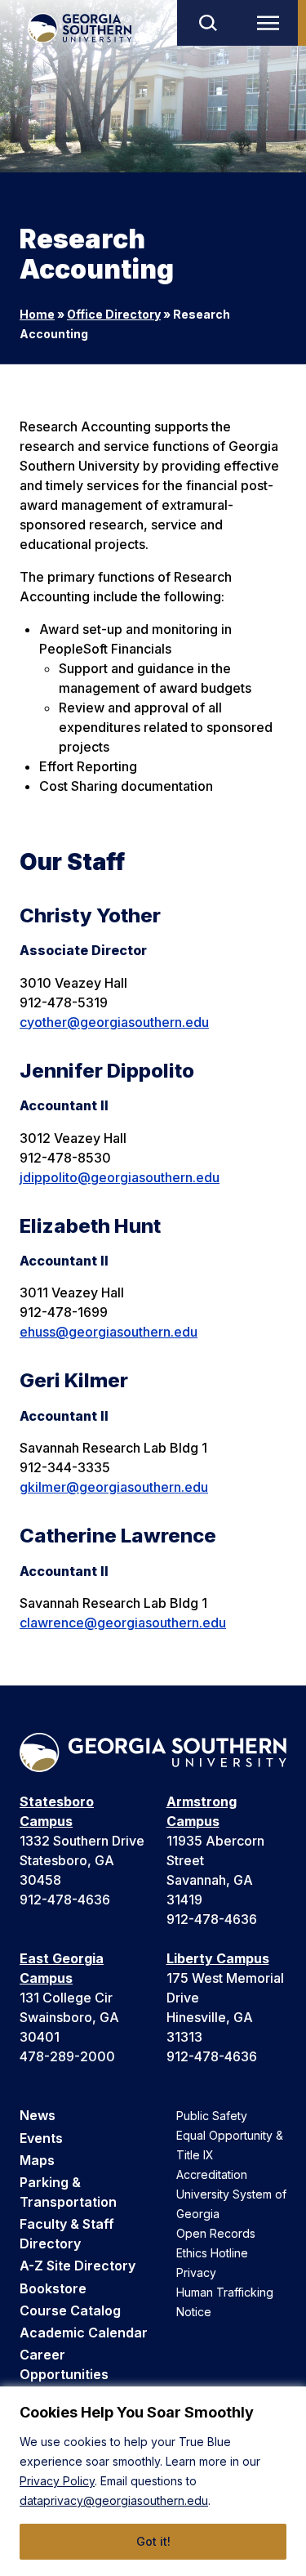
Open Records (216, 2233)
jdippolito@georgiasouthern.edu (120, 1177)
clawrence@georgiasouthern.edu (123, 1623)
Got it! (153, 2541)
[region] (153, 2481)
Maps (37, 2160)
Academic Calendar (84, 2333)
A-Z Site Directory (78, 2266)
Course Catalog (70, 2310)
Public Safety (212, 2116)
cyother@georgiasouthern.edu (114, 1022)
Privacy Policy (57, 2481)
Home (37, 314)
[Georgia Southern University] (80, 28)
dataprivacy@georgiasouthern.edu (114, 2500)
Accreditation (212, 2174)
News (38, 2115)
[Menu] (272, 23)
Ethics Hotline (212, 2253)
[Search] (207, 23)
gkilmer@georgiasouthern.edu (114, 1487)
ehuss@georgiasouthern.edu (109, 1332)
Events (41, 2138)
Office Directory (114, 314)
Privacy (196, 2272)
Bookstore (53, 2288)
